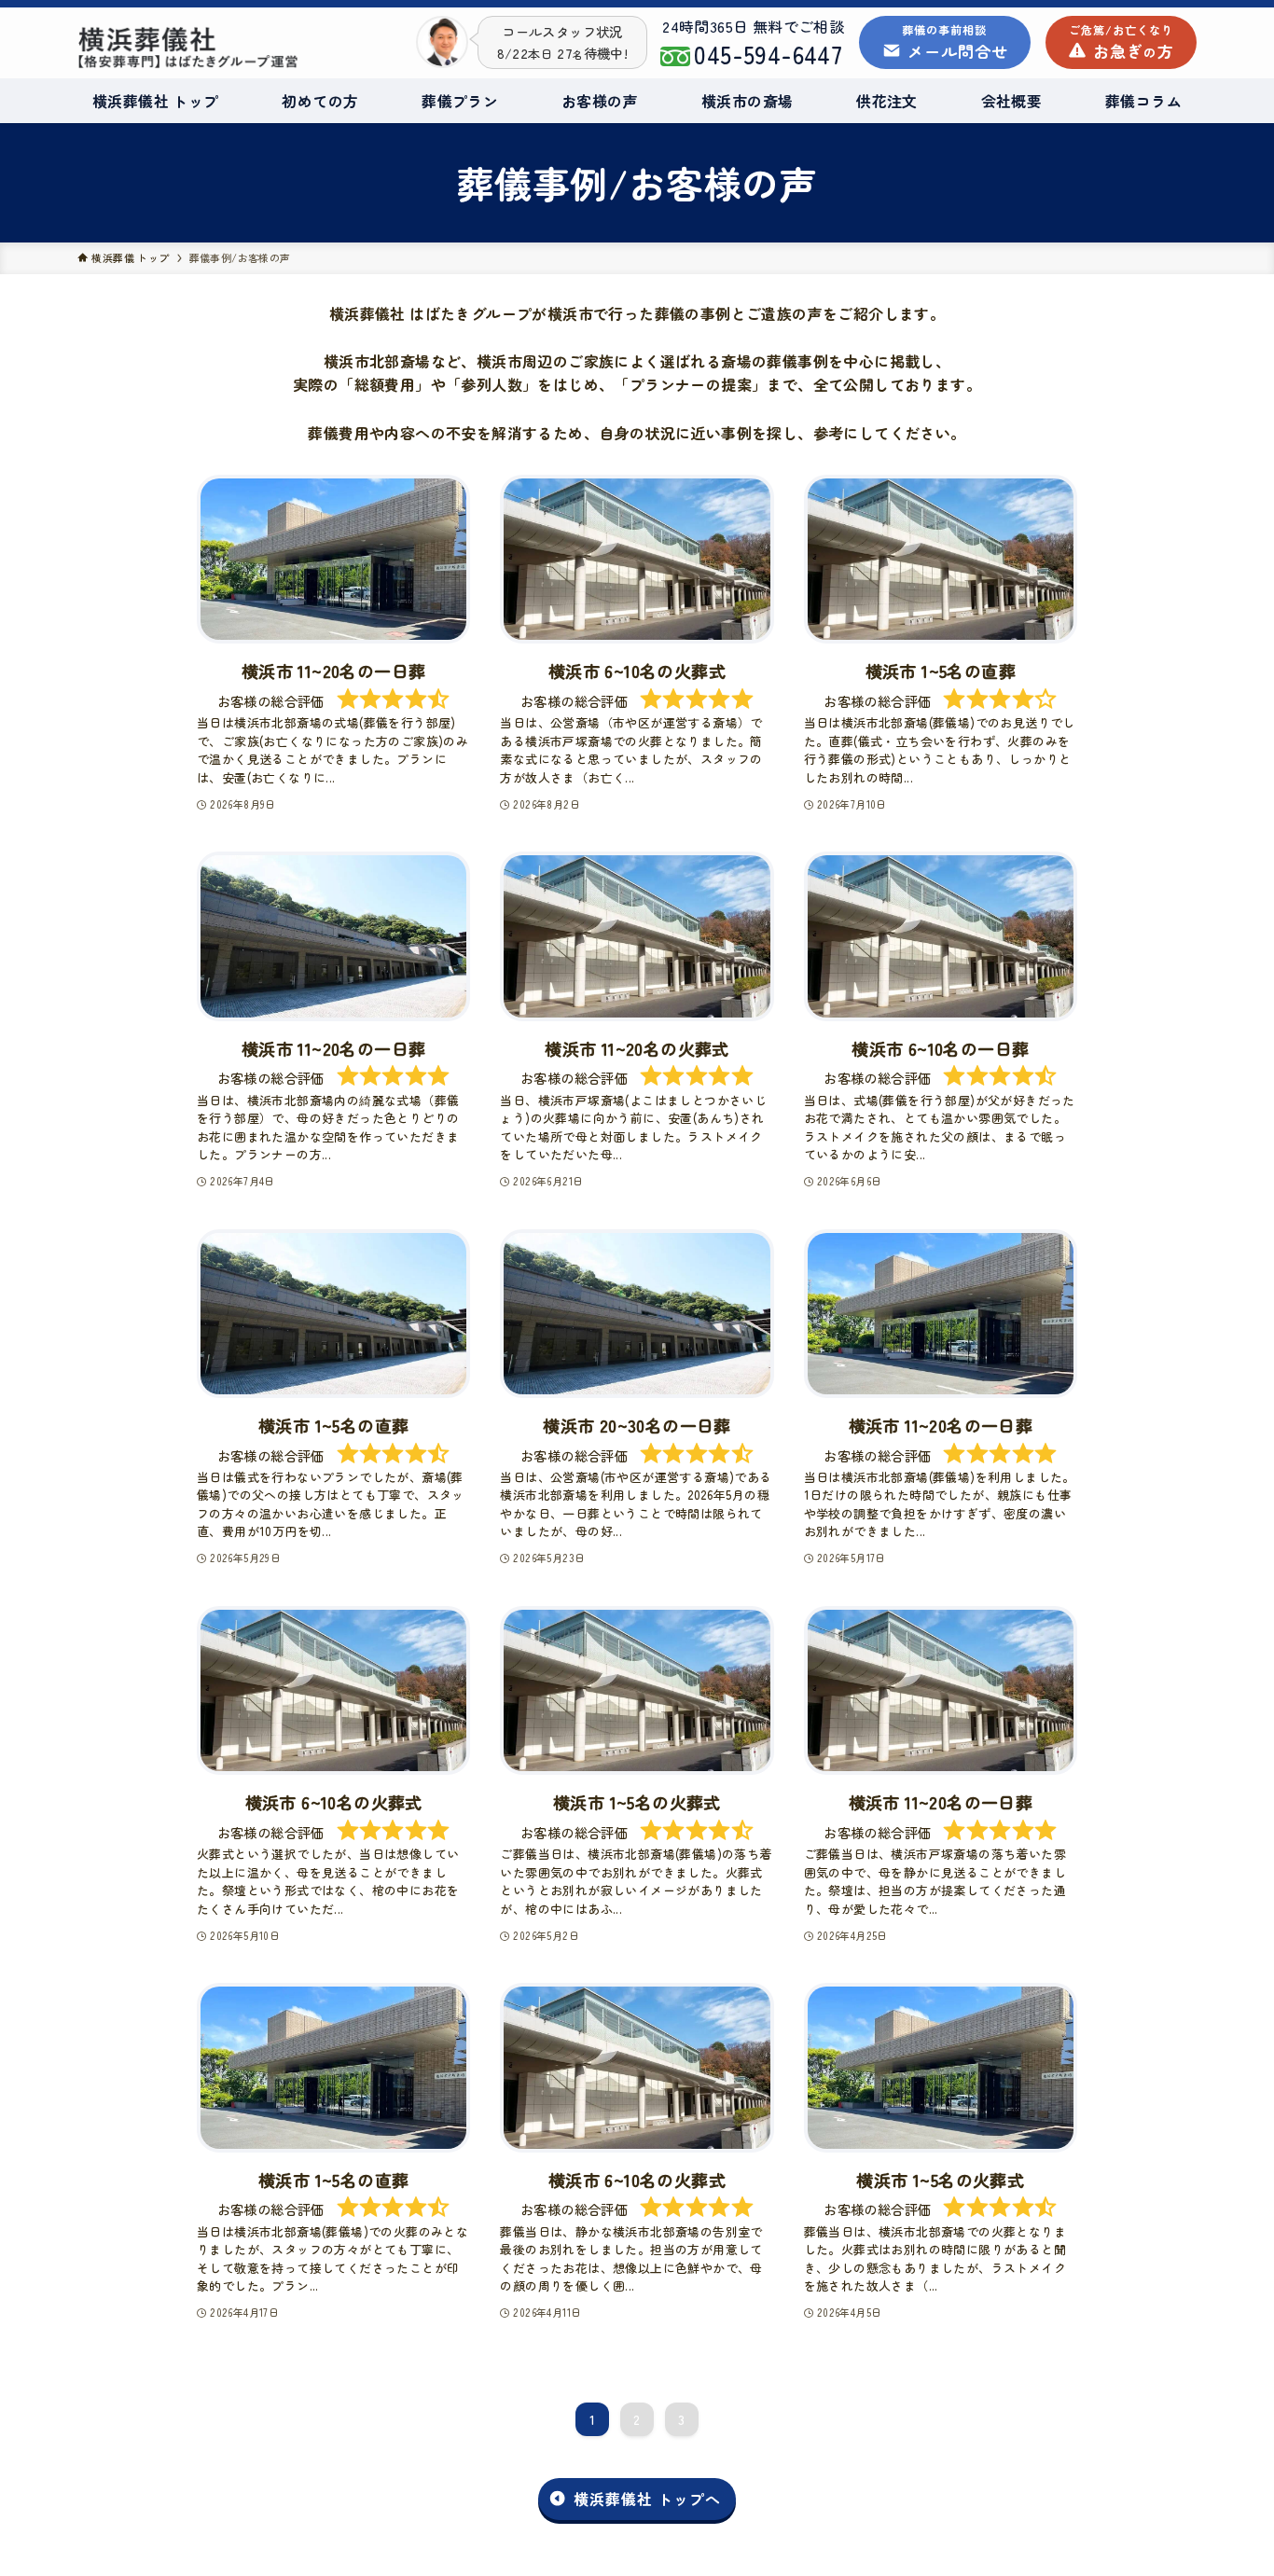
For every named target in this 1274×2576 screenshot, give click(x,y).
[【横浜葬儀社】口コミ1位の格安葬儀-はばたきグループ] (189, 48)
